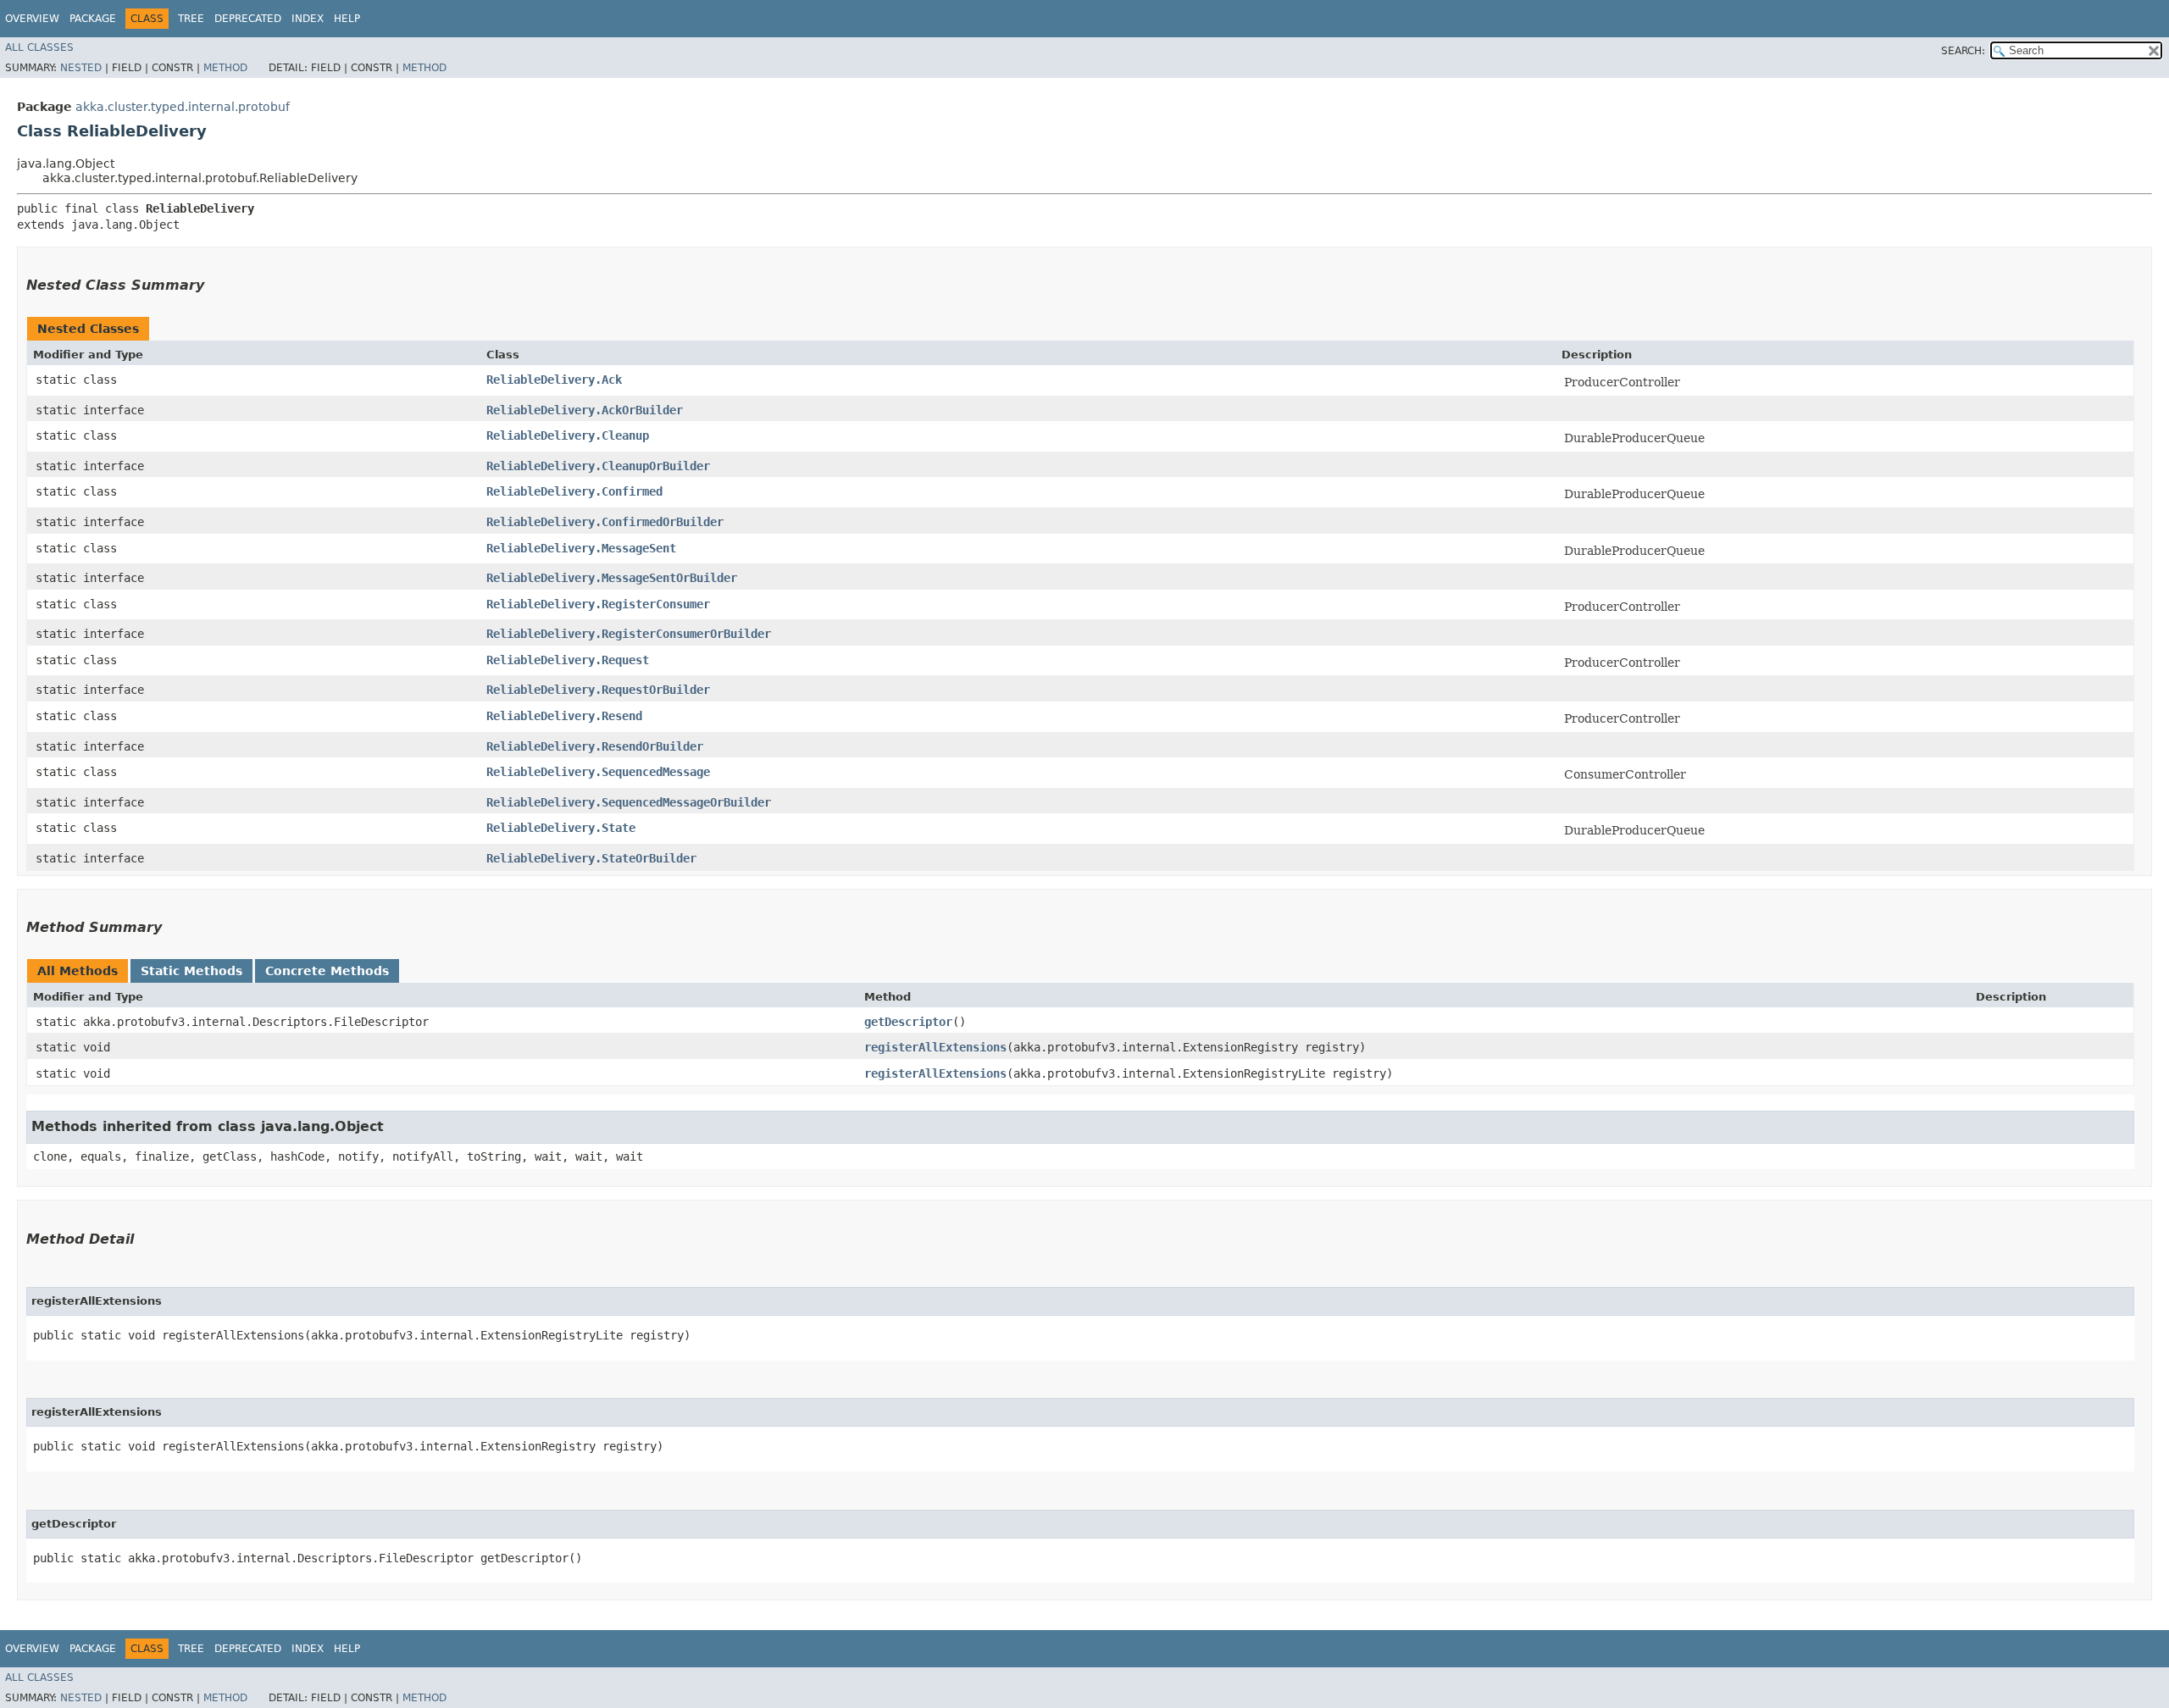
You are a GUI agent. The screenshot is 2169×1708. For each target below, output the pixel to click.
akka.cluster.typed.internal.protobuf (183, 107)
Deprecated (248, 19)
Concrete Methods (327, 971)
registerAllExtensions (935, 1047)
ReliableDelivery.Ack (554, 380)
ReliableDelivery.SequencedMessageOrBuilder (629, 802)
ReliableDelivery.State (561, 828)
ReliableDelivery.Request (568, 660)
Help (347, 19)
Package (93, 19)
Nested (81, 68)
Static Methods (191, 971)
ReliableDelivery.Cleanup (568, 435)
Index (308, 19)
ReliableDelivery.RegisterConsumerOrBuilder (629, 634)
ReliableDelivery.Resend (564, 716)
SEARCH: (1963, 51)
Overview (32, 19)
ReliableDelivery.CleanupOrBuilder (598, 466)
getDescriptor (908, 1022)
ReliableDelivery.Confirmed (574, 491)
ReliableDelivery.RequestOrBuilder (598, 690)
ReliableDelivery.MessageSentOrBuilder (612, 578)
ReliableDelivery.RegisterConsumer (598, 604)
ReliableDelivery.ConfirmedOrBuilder (605, 522)
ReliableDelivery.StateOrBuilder (591, 858)
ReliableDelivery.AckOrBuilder (585, 410)
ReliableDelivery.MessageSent (581, 548)
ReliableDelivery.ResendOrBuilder (595, 746)
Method (225, 68)
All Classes (39, 47)
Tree (191, 19)
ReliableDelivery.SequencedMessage (598, 772)
